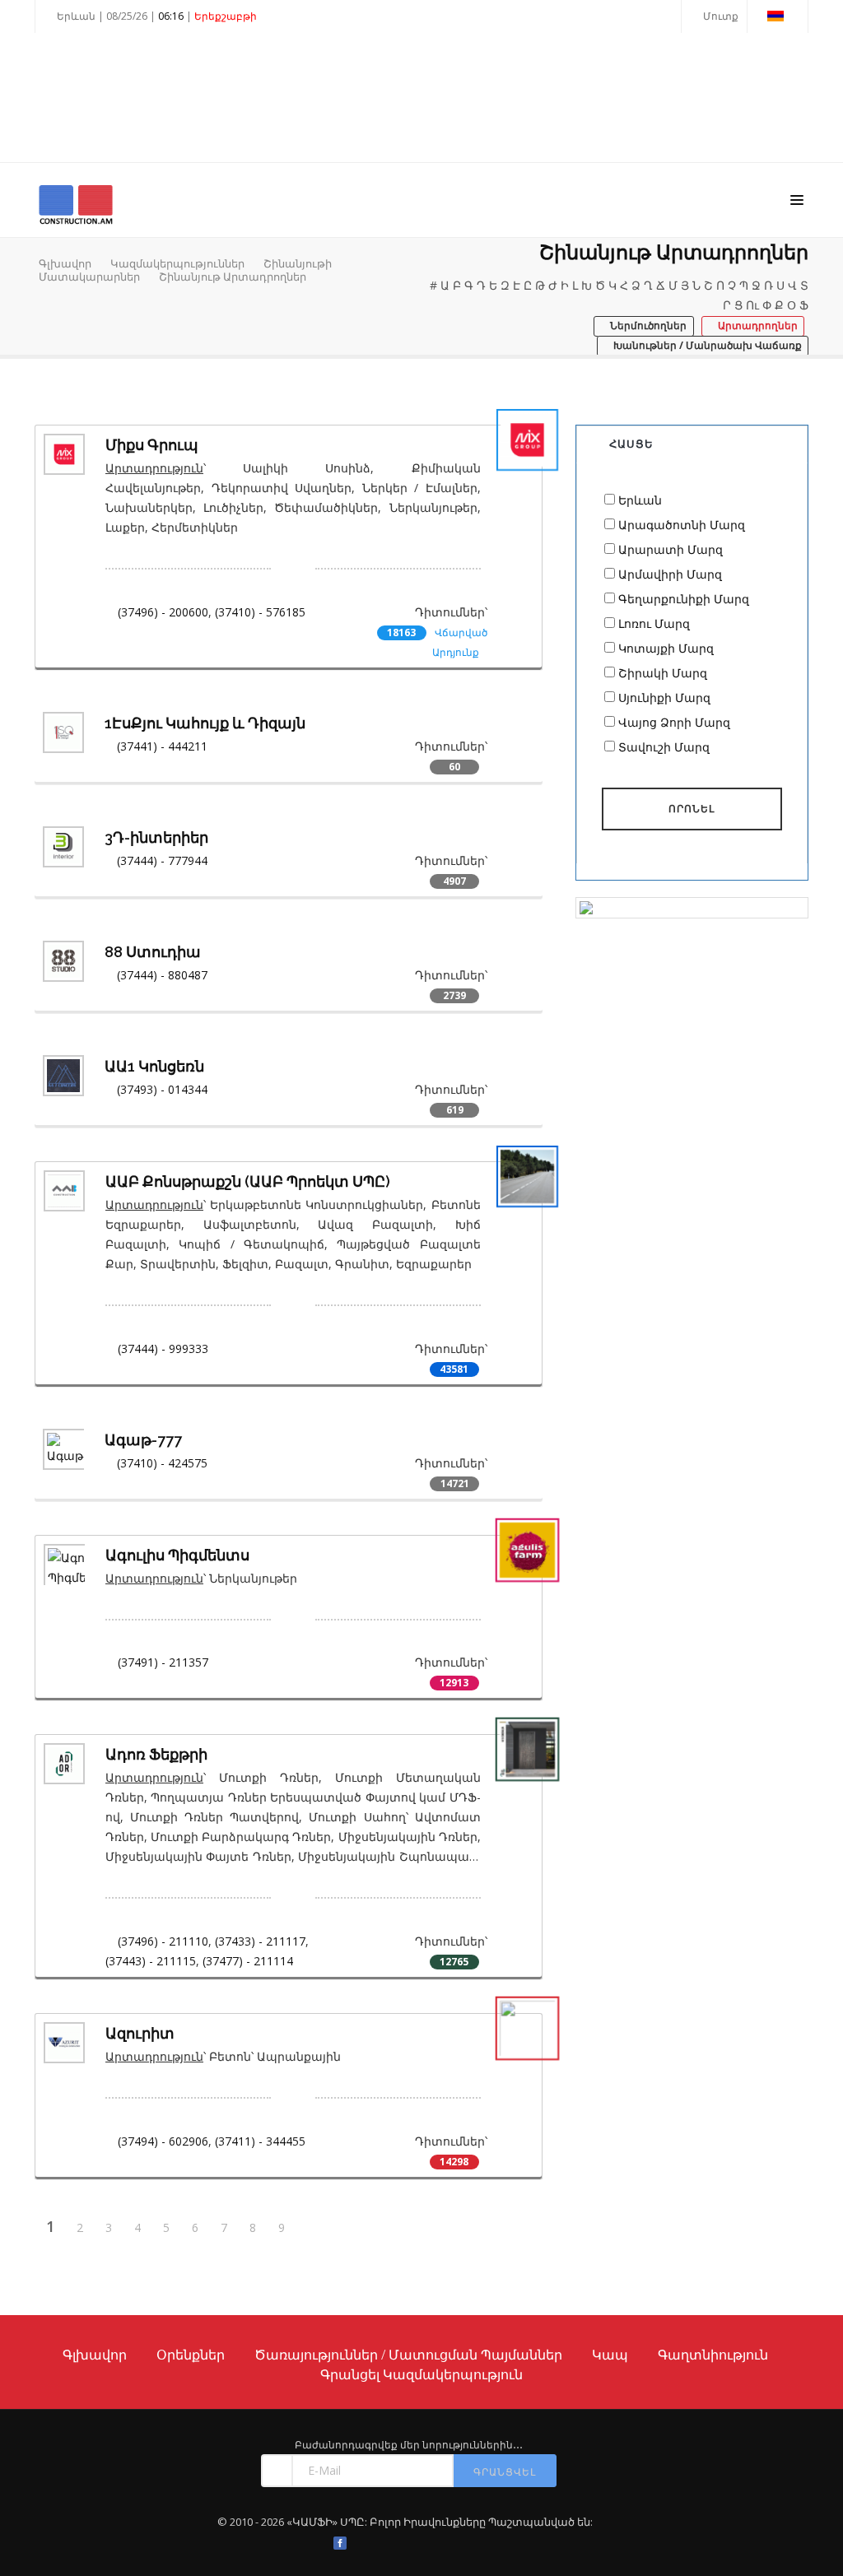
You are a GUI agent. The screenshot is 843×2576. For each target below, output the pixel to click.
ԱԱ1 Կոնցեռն (154, 1066)
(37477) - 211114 (248, 1961)
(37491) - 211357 (163, 1662)
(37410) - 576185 (260, 612)
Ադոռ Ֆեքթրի (156, 1754)
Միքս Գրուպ (152, 445)
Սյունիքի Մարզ (664, 697)
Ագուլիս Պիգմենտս (177, 1555)
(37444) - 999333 (163, 1348)
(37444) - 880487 (162, 975)
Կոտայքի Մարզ (666, 648)
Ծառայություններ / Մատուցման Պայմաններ (408, 2355)
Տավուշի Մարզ (664, 747)
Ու (752, 305)
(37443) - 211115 (151, 1961)
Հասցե (631, 444)
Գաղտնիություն (713, 2355)
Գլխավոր (65, 263)
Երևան (640, 500)
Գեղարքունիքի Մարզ (684, 599)
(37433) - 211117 (260, 1941)
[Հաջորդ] (313, 2228)
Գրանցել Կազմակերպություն (421, 2374)
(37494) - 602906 (163, 2141)
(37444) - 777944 (162, 860)
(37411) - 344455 (260, 2141)
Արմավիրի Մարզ (670, 574)
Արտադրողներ (757, 325)
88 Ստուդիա (153, 952)
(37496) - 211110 (163, 1941)
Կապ (610, 2355)
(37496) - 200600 (163, 612)
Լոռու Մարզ (654, 623)
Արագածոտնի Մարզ (682, 525)
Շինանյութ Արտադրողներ (233, 277)
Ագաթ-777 (143, 1440)
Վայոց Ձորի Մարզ (674, 722)
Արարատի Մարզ (671, 549)
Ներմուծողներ (647, 325)
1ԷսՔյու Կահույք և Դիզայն (205, 723)
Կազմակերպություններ (177, 263)
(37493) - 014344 (162, 1089)
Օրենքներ (191, 2355)
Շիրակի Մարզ (663, 673)
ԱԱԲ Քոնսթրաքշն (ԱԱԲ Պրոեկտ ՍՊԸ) (248, 1181)
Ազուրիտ (140, 2033)
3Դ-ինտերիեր (156, 837)
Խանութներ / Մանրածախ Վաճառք (706, 345)
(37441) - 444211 (162, 746)
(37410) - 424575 (162, 1463)
